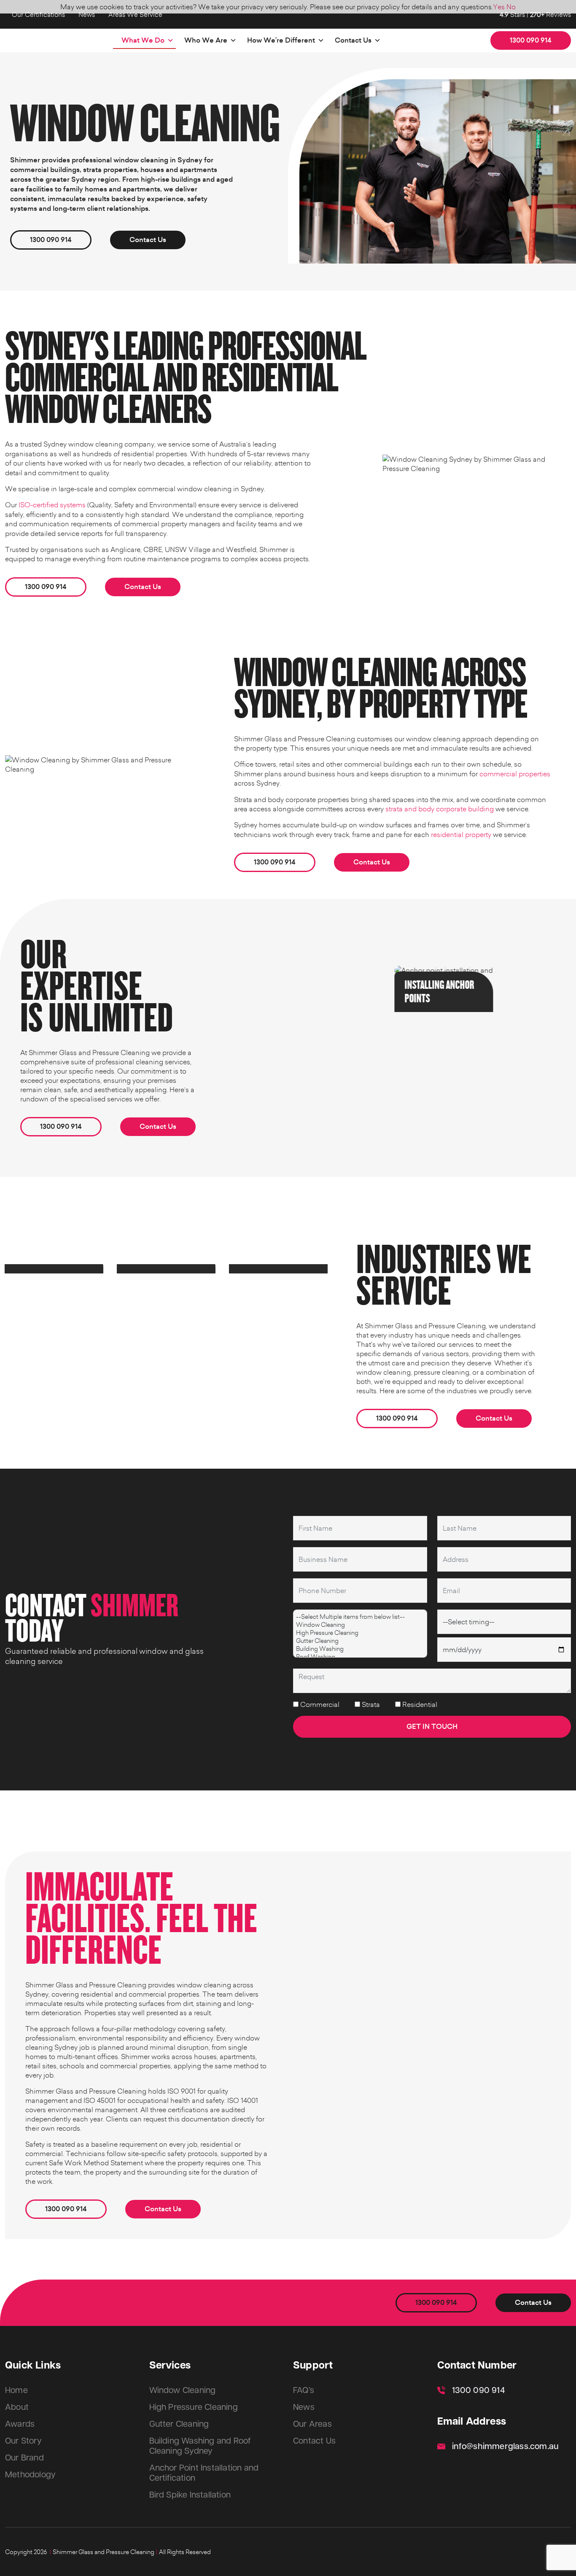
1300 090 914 (531, 40)
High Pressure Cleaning (194, 2407)
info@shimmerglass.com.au (506, 2447)
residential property (461, 834)
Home (16, 2390)
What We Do (143, 40)
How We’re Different (281, 40)
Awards (20, 2424)
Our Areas (312, 2424)
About (17, 2407)
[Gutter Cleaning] (360, 1641)
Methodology (30, 2475)
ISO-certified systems (52, 505)
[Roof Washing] (360, 1657)
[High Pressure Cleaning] (360, 1633)
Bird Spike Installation (190, 2495)
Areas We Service (135, 14)
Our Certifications (38, 14)
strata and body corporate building (440, 809)
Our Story (23, 2441)
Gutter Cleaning (179, 2424)
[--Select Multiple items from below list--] (360, 1616)
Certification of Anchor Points (512, 982)
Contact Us (353, 40)
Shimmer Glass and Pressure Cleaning (104, 2552)
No (511, 7)
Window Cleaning (183, 2390)
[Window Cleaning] (360, 1624)
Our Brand (24, 2458)
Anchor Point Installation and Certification (204, 2473)
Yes (499, 7)
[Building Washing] (360, 1649)
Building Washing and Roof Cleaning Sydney (200, 2446)
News (87, 14)
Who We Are (206, 40)
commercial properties (515, 774)
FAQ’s (304, 2390)
